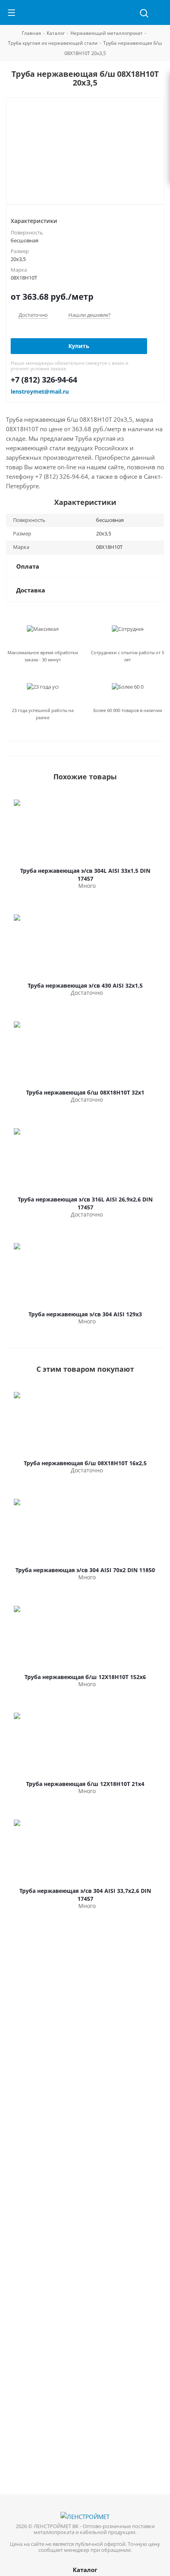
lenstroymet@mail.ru (40, 391)
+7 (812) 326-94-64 (44, 380)
